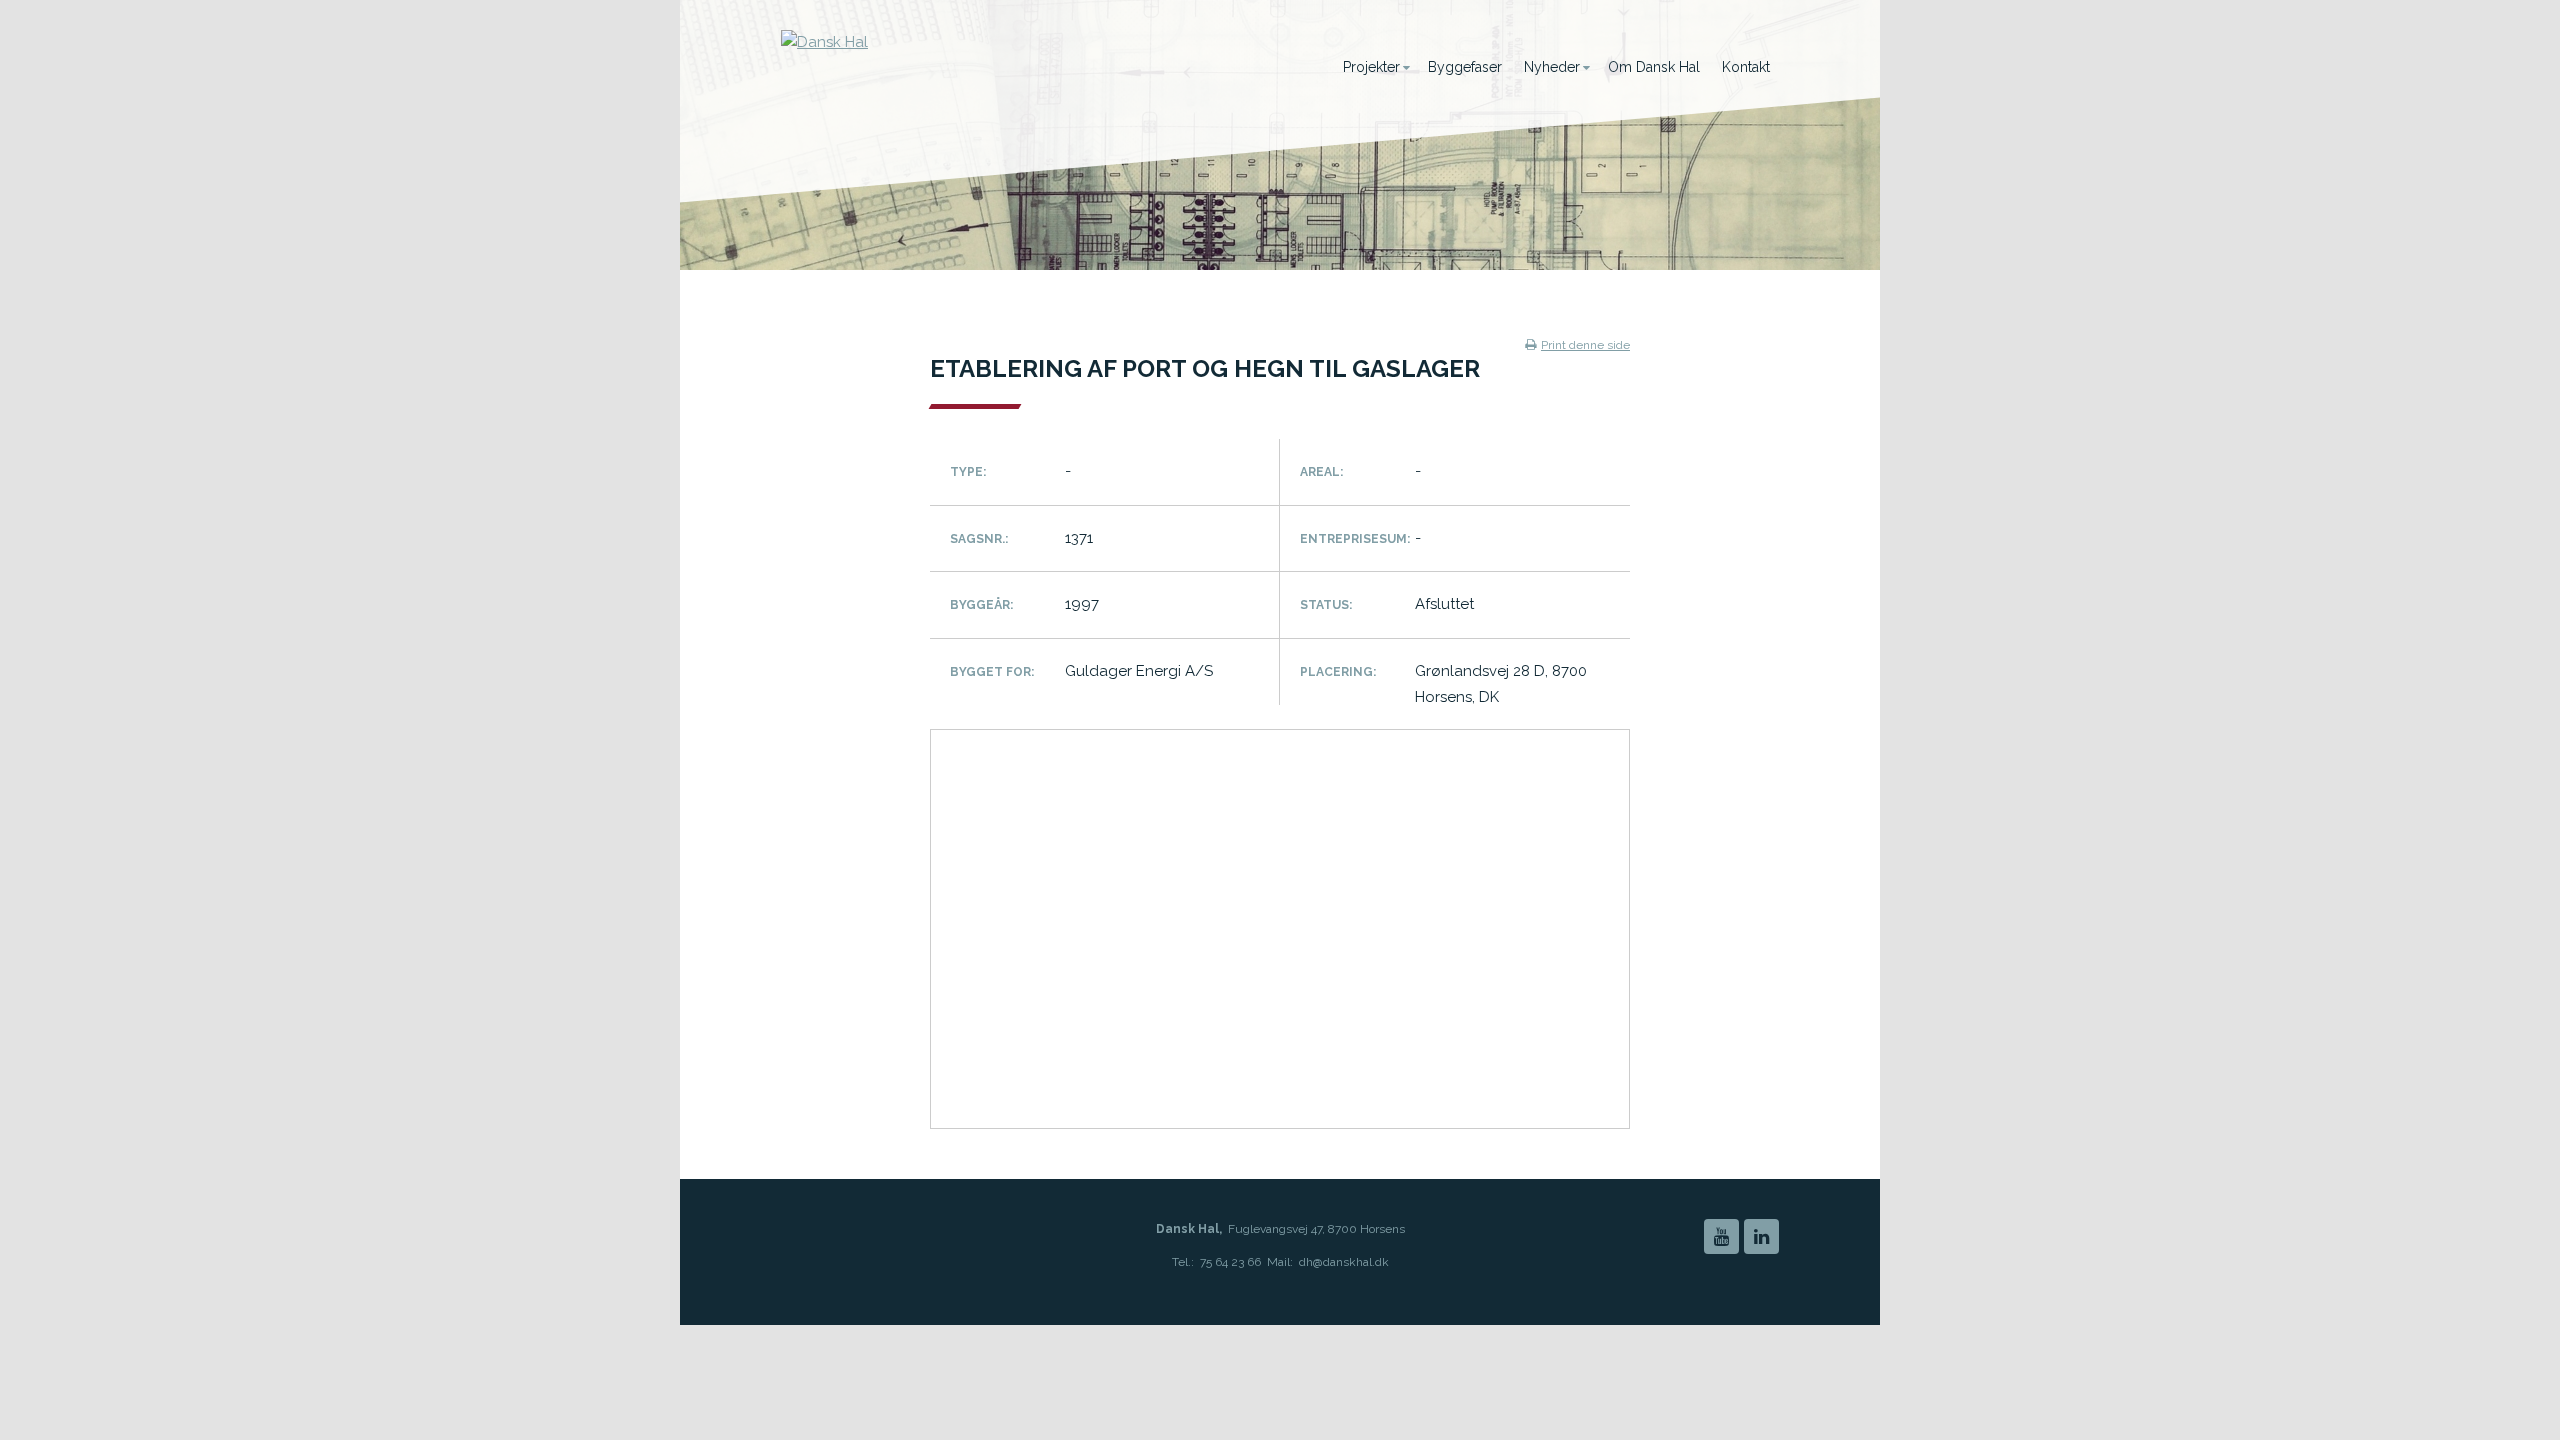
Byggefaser (1465, 67)
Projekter (1371, 67)
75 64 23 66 (1230, 1262)
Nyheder (1552, 67)
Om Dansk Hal (1654, 67)
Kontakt (1746, 67)
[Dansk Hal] (976, 75)
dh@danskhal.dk (1344, 1262)
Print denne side (1585, 345)
